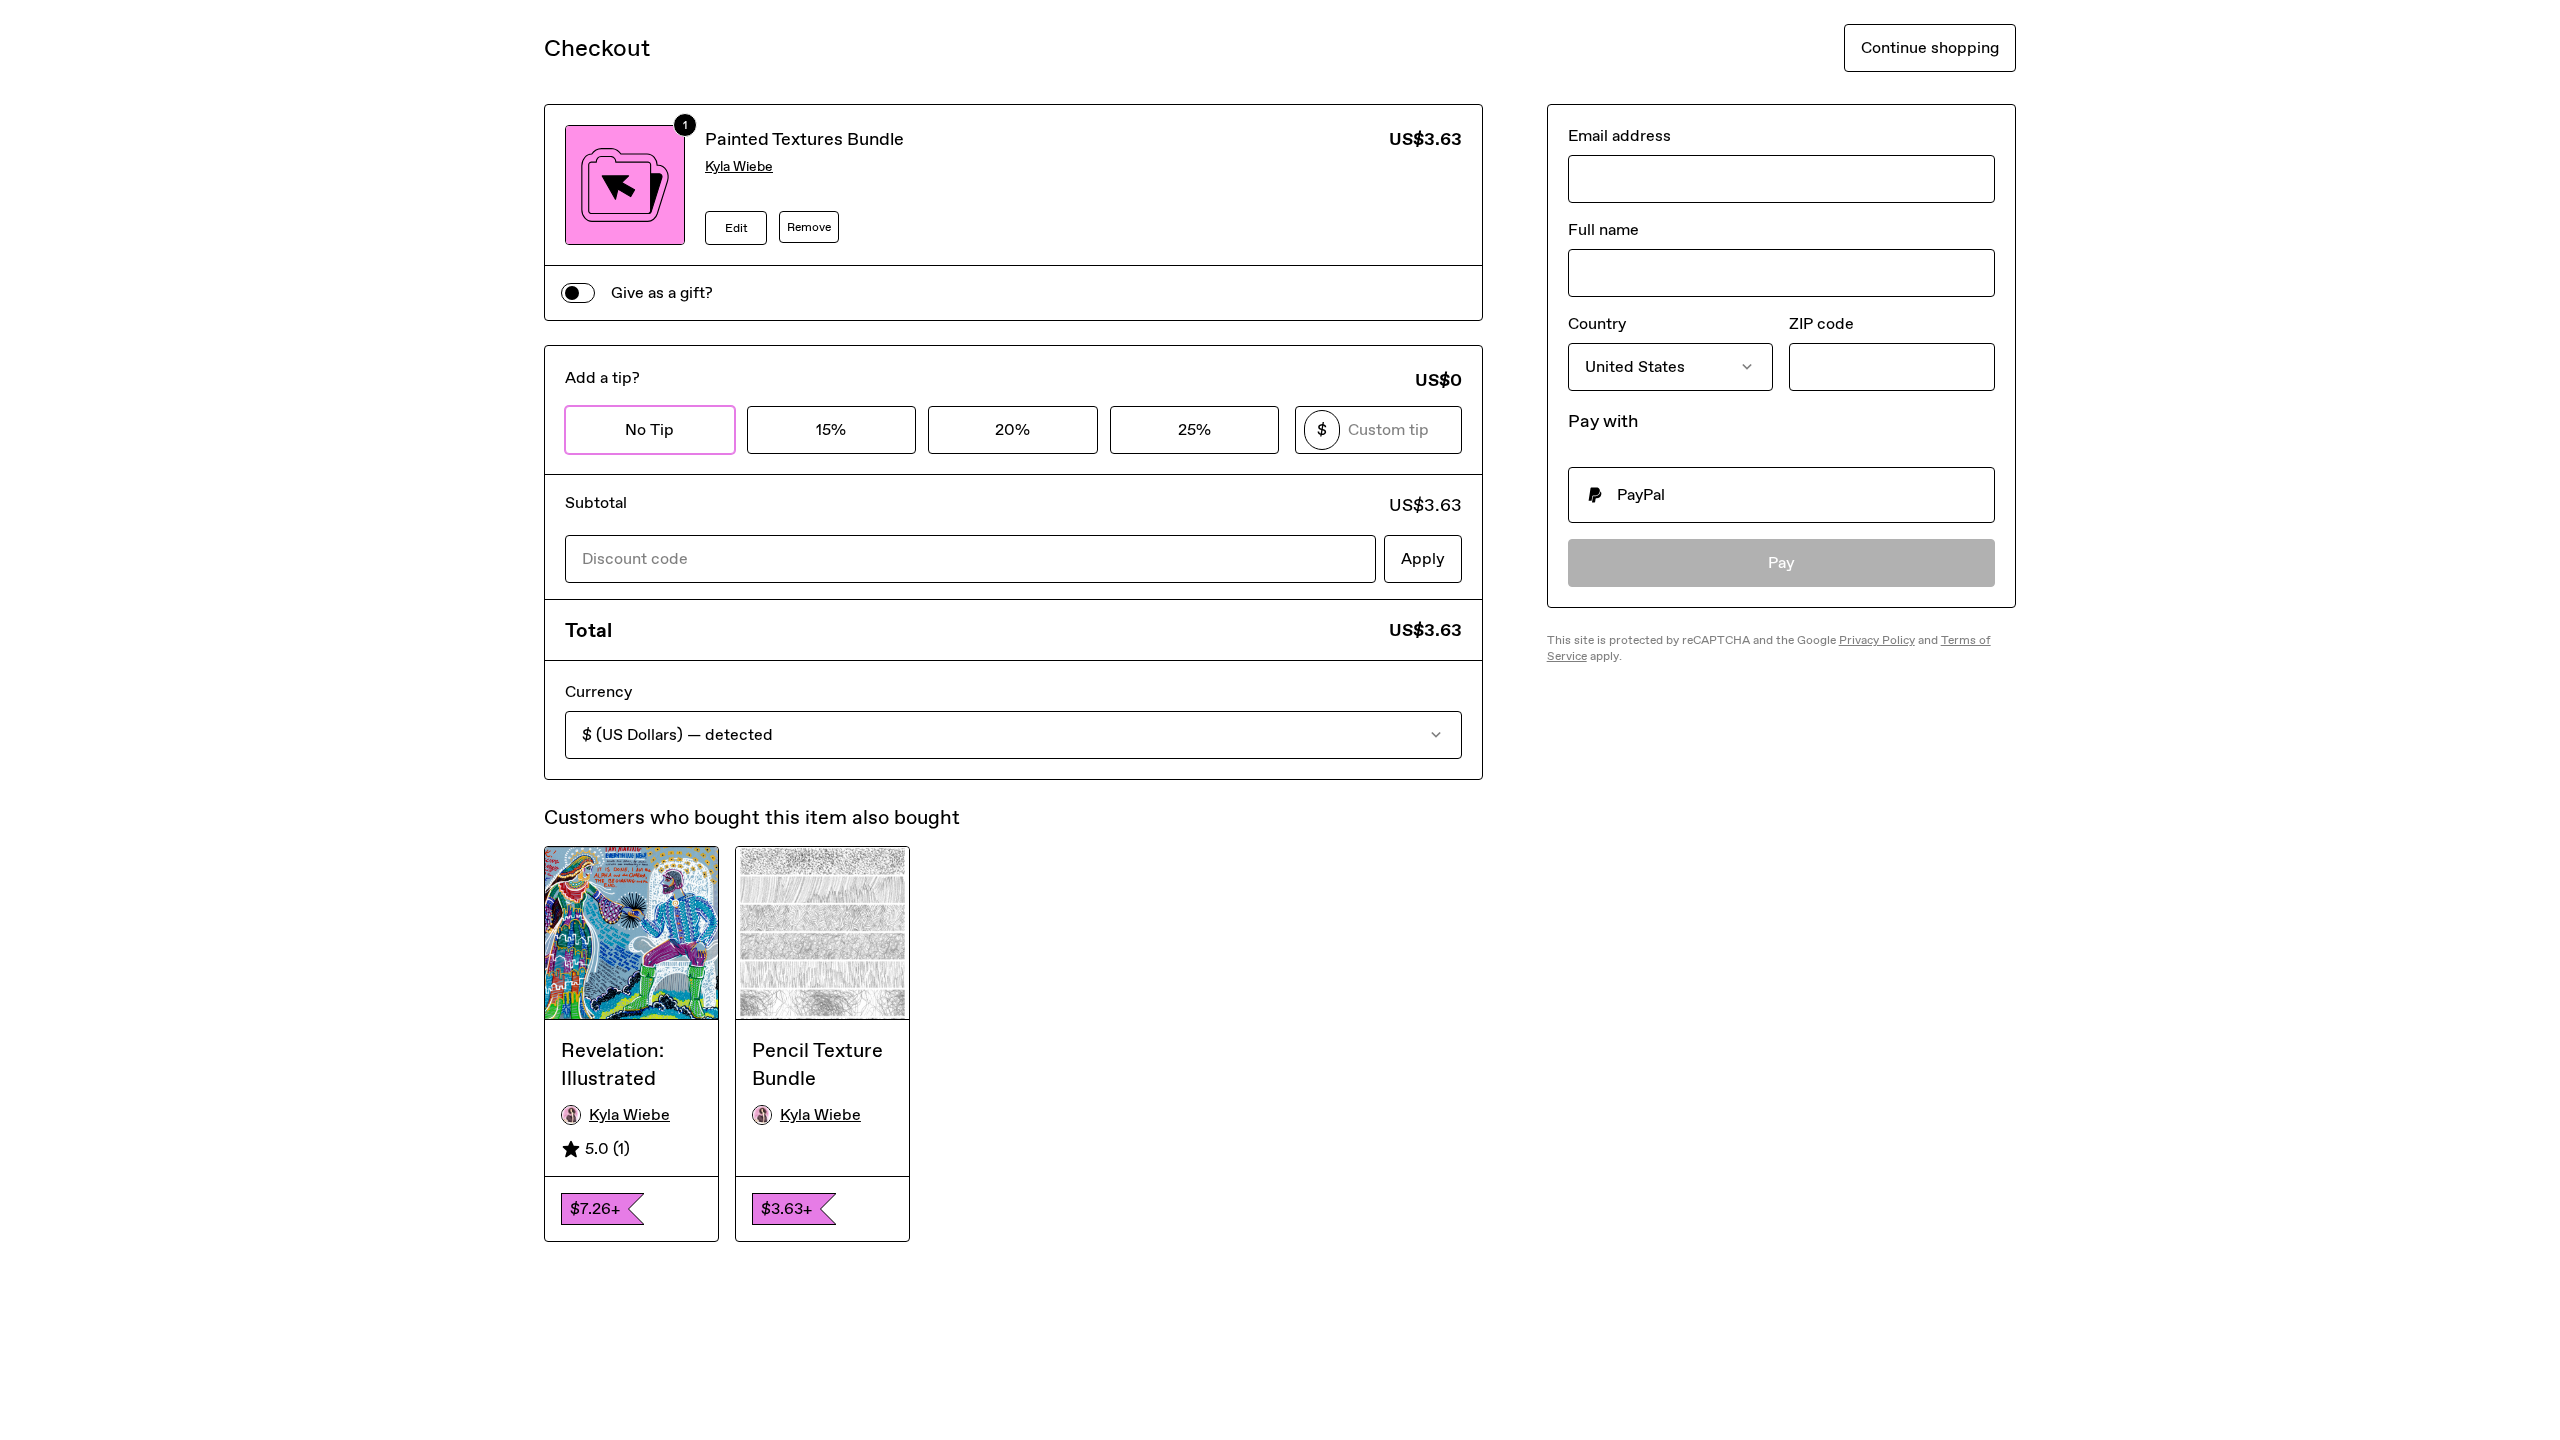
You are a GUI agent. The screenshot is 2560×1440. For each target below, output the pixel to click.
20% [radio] (1012, 429)
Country (1597, 323)
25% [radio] (1194, 429)
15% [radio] (831, 429)
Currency (598, 691)
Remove (809, 227)
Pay (1781, 562)
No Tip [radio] (649, 429)
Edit (736, 228)
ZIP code (1821, 323)
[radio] (1781, 495)
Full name (1603, 229)
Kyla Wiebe (739, 166)
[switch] (578, 293)
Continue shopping (1930, 47)
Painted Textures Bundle (804, 139)
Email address (1619, 135)
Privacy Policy (1877, 640)
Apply (1423, 558)
